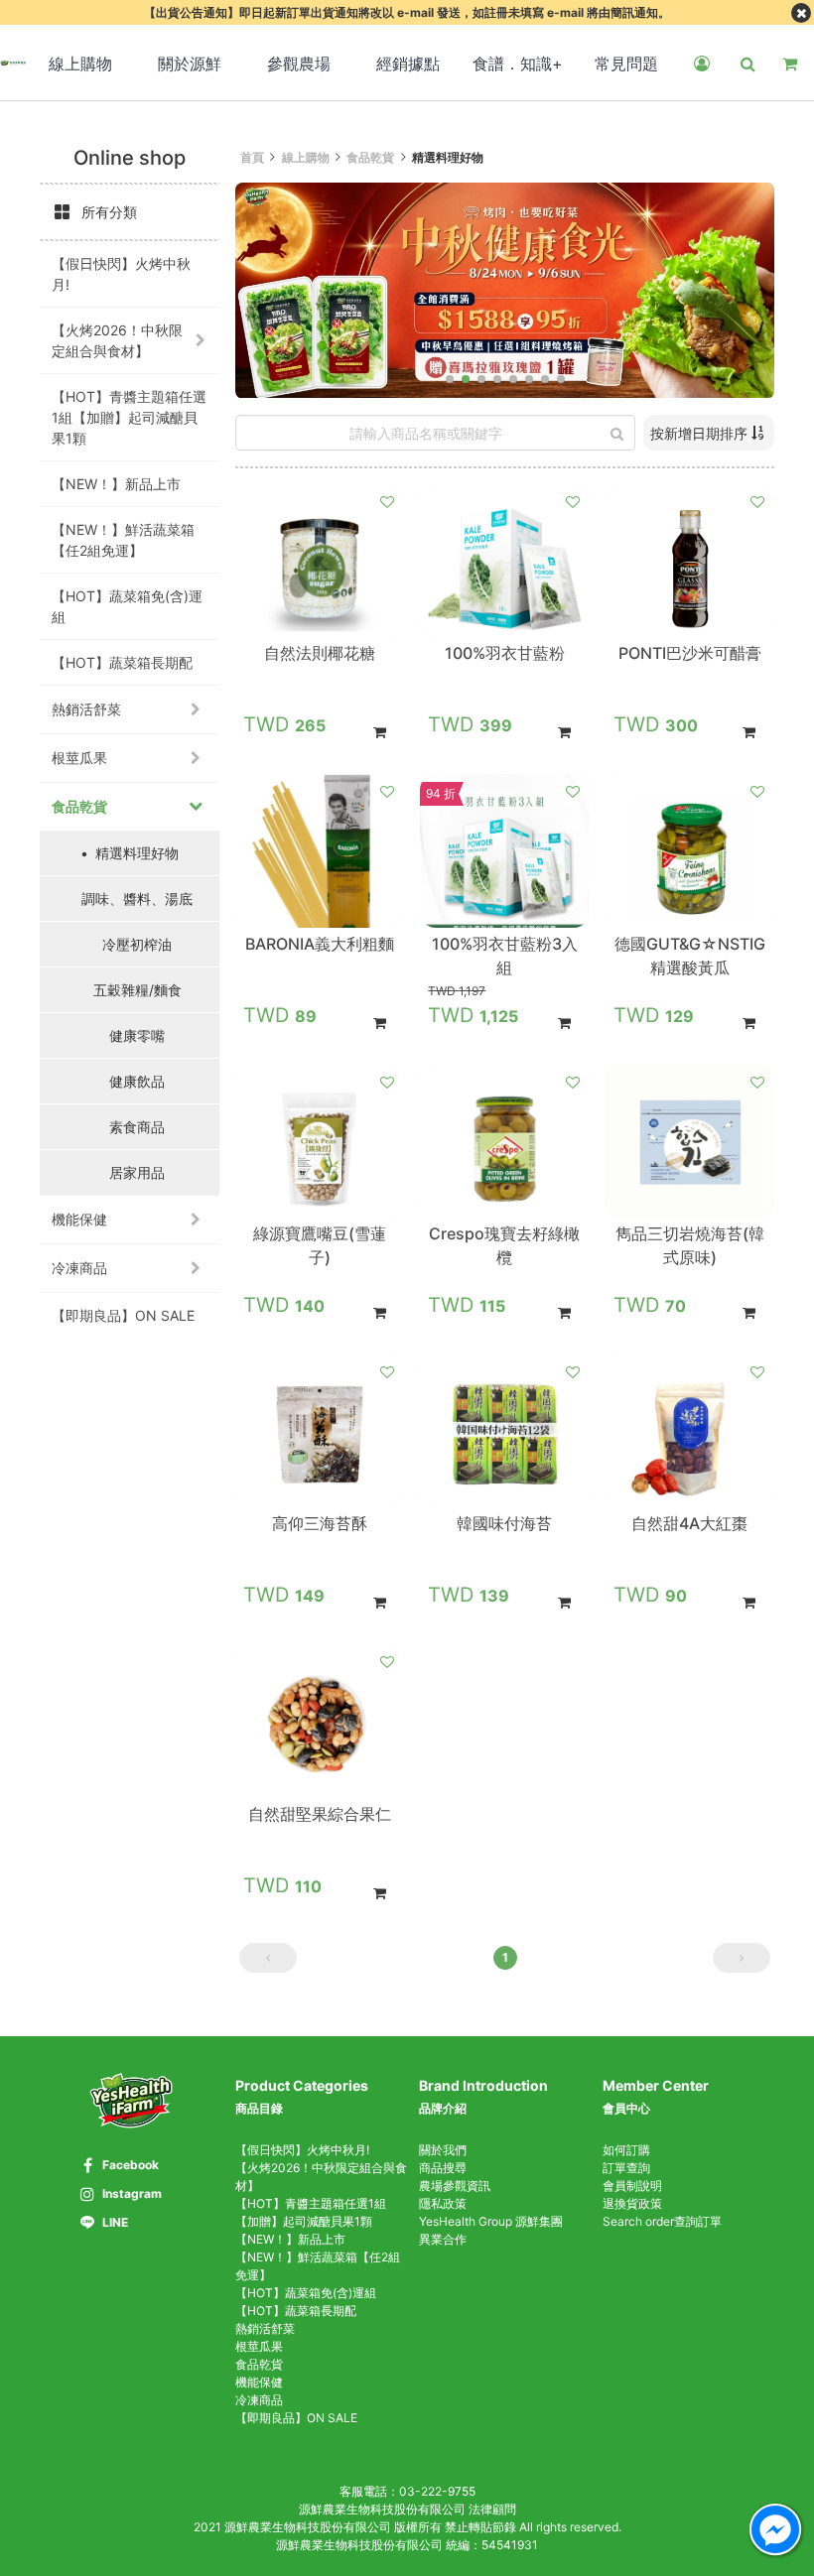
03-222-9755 (437, 2491)
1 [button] (505, 1957)
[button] (450, 379)
